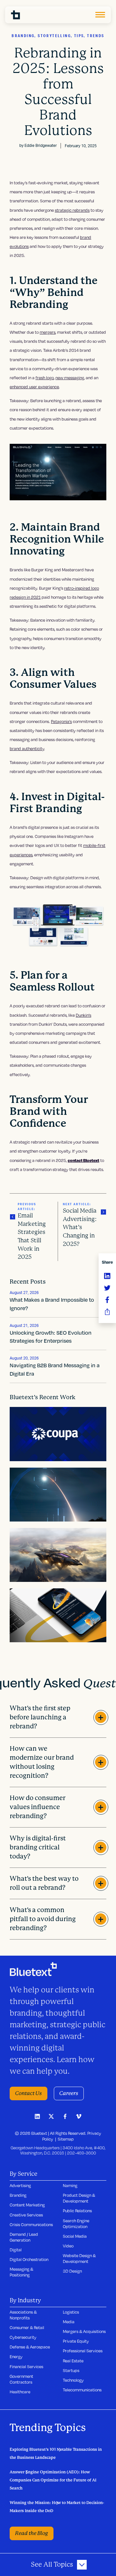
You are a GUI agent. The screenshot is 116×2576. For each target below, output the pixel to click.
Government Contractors (21, 2379)
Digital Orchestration (29, 2259)
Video (68, 2246)
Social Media (75, 2236)
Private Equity (76, 2341)
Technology (73, 2380)
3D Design (72, 2271)
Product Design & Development (79, 2198)
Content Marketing (27, 2205)
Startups (71, 2370)
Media (69, 2322)
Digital (16, 2250)
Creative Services (26, 2215)
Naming (70, 2185)
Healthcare (20, 2392)
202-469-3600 (82, 2153)
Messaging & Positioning (21, 2272)
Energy (16, 2357)
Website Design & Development (79, 2258)
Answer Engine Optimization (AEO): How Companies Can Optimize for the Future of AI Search (53, 2480)
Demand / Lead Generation (24, 2237)
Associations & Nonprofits (23, 2315)
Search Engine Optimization (76, 2224)
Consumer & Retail (27, 2327)
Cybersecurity (23, 2337)
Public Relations (77, 2211)
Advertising (20, 2185)
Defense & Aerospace (30, 2347)
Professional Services (83, 2351)
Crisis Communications (31, 2225)
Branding (18, 2195)
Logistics (71, 2312)
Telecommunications (82, 2390)
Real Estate (73, 2361)
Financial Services (26, 2367)
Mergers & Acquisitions (84, 2331)
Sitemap (66, 2139)
